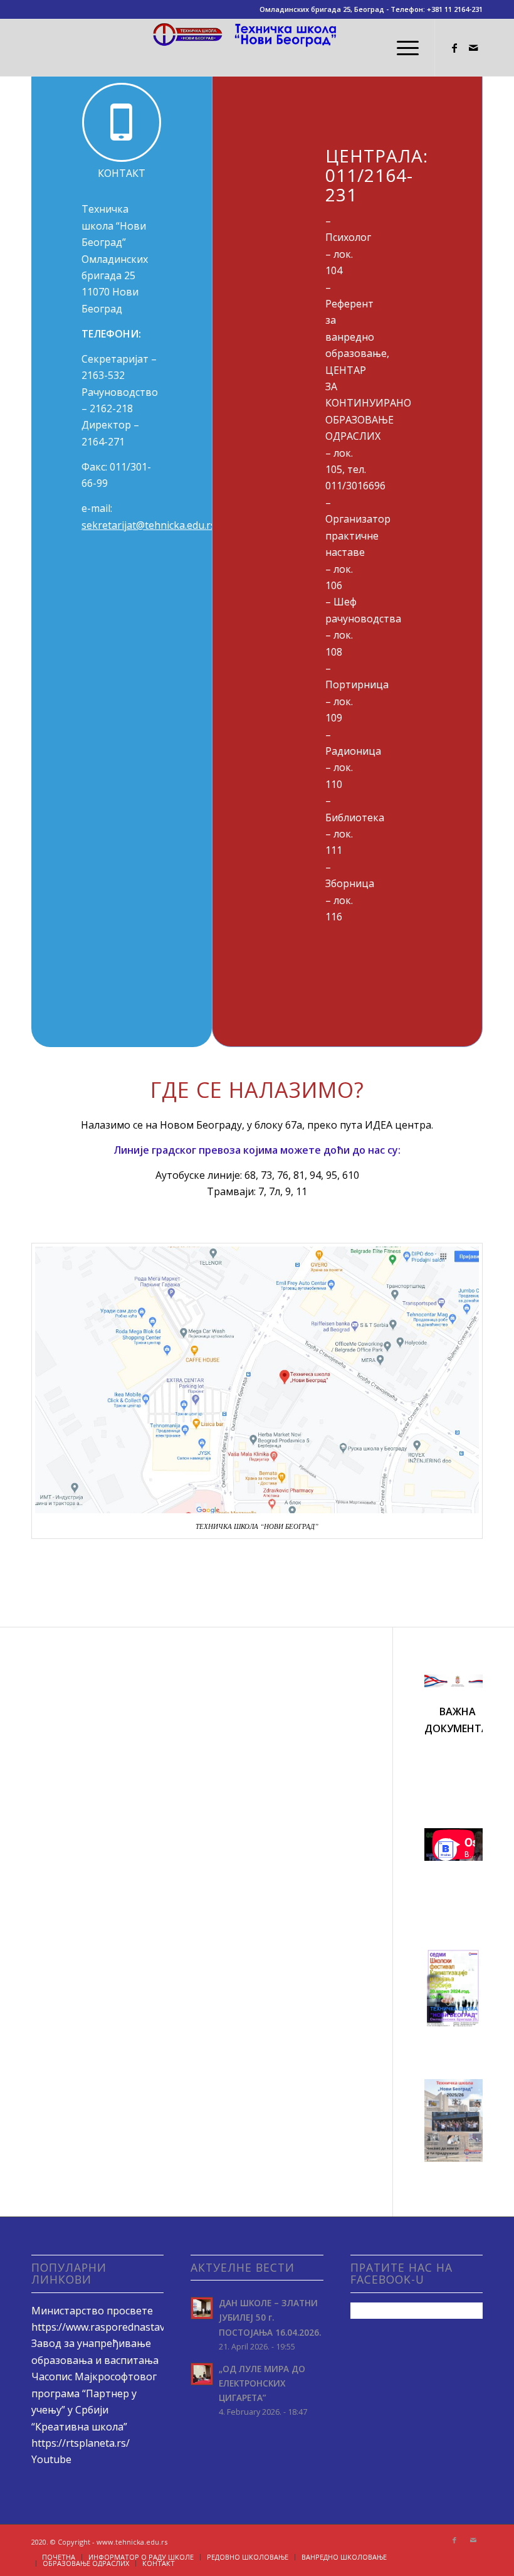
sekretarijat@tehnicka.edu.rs (149, 525)
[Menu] (401, 48)
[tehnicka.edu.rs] (257, 48)
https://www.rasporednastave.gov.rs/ (118, 2327)
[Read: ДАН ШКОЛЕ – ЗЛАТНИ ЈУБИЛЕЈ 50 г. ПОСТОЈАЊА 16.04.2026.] (202, 2308)
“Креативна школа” (79, 2427)
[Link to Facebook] (454, 48)
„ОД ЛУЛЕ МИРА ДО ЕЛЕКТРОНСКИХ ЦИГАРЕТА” (262, 2383)
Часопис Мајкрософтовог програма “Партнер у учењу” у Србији (94, 2393)
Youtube (51, 2459)
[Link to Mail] (473, 48)
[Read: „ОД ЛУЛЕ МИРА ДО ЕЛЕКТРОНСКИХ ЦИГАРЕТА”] (202, 2374)
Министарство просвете (92, 2311)
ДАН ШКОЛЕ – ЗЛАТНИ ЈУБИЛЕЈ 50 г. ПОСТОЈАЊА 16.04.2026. (270, 2317)
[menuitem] (401, 48)
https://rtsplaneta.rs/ (81, 2443)
